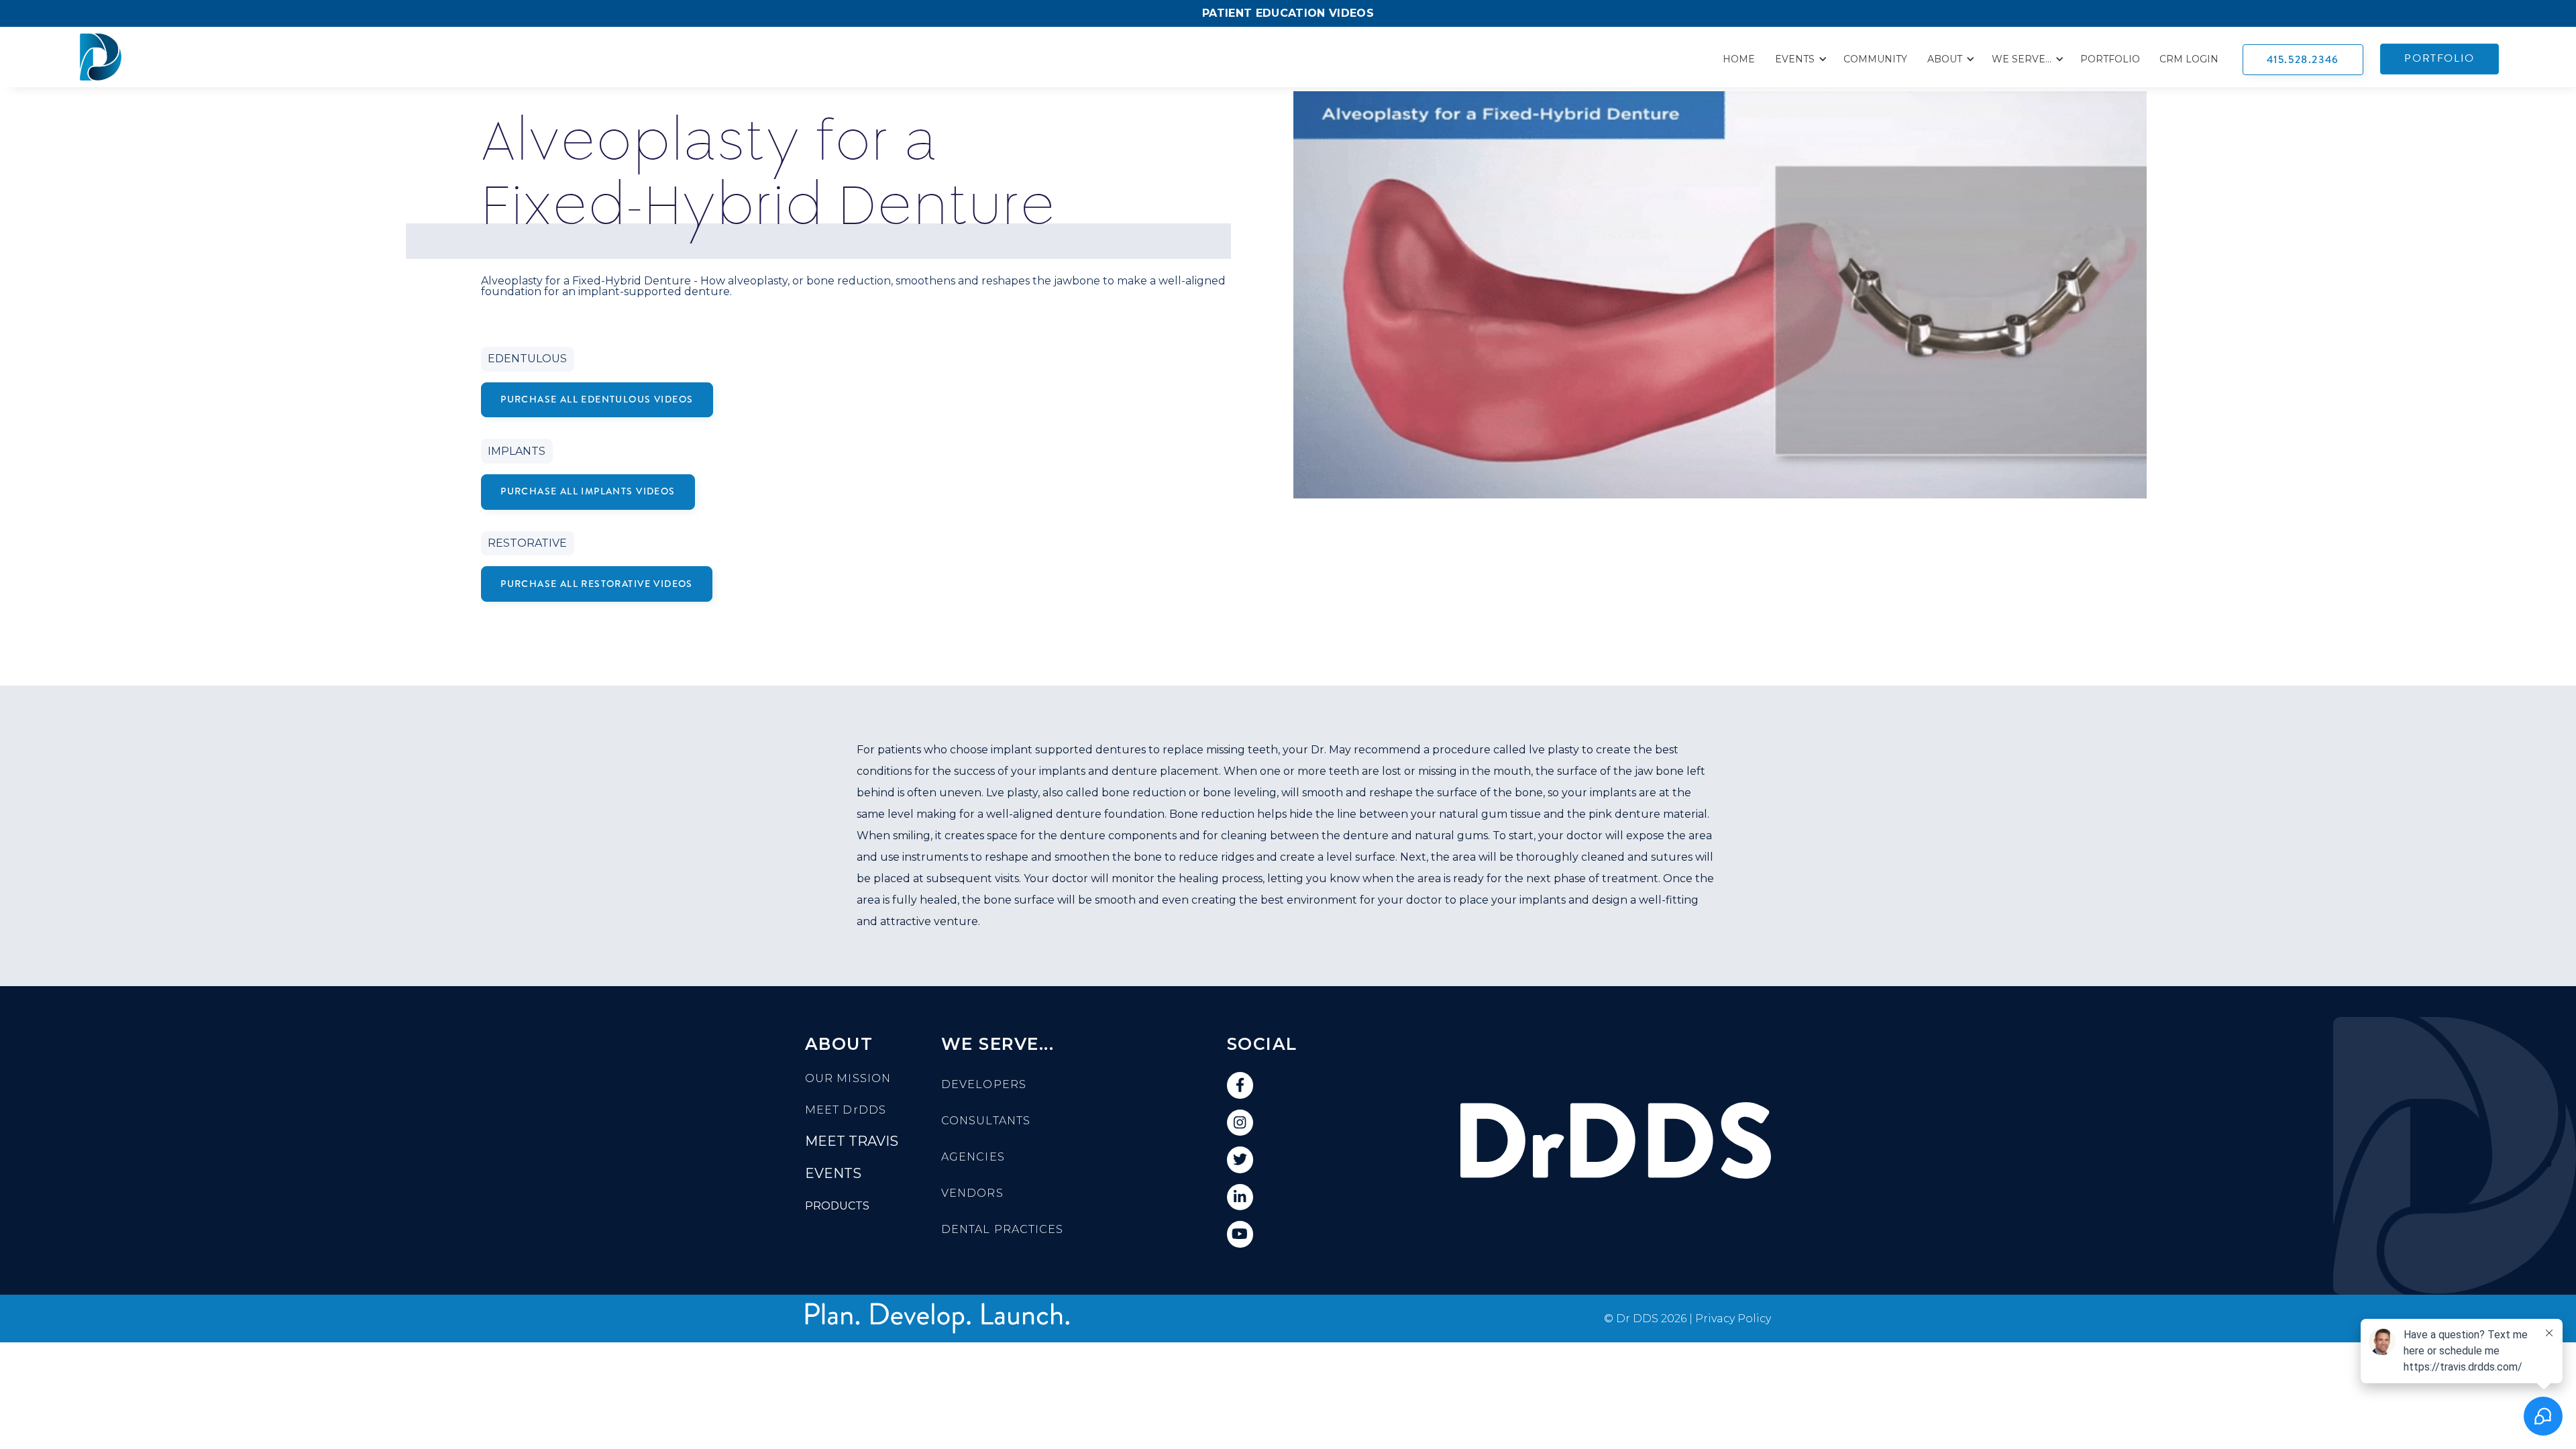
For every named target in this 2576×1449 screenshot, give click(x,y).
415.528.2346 (2303, 59)
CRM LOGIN (2189, 59)
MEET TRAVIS (852, 1141)
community (1875, 59)
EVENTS (833, 1173)
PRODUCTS (837, 1206)
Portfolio (2110, 59)
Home (1739, 59)
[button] (1799, 59)
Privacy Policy (1733, 1319)
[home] (104, 57)
